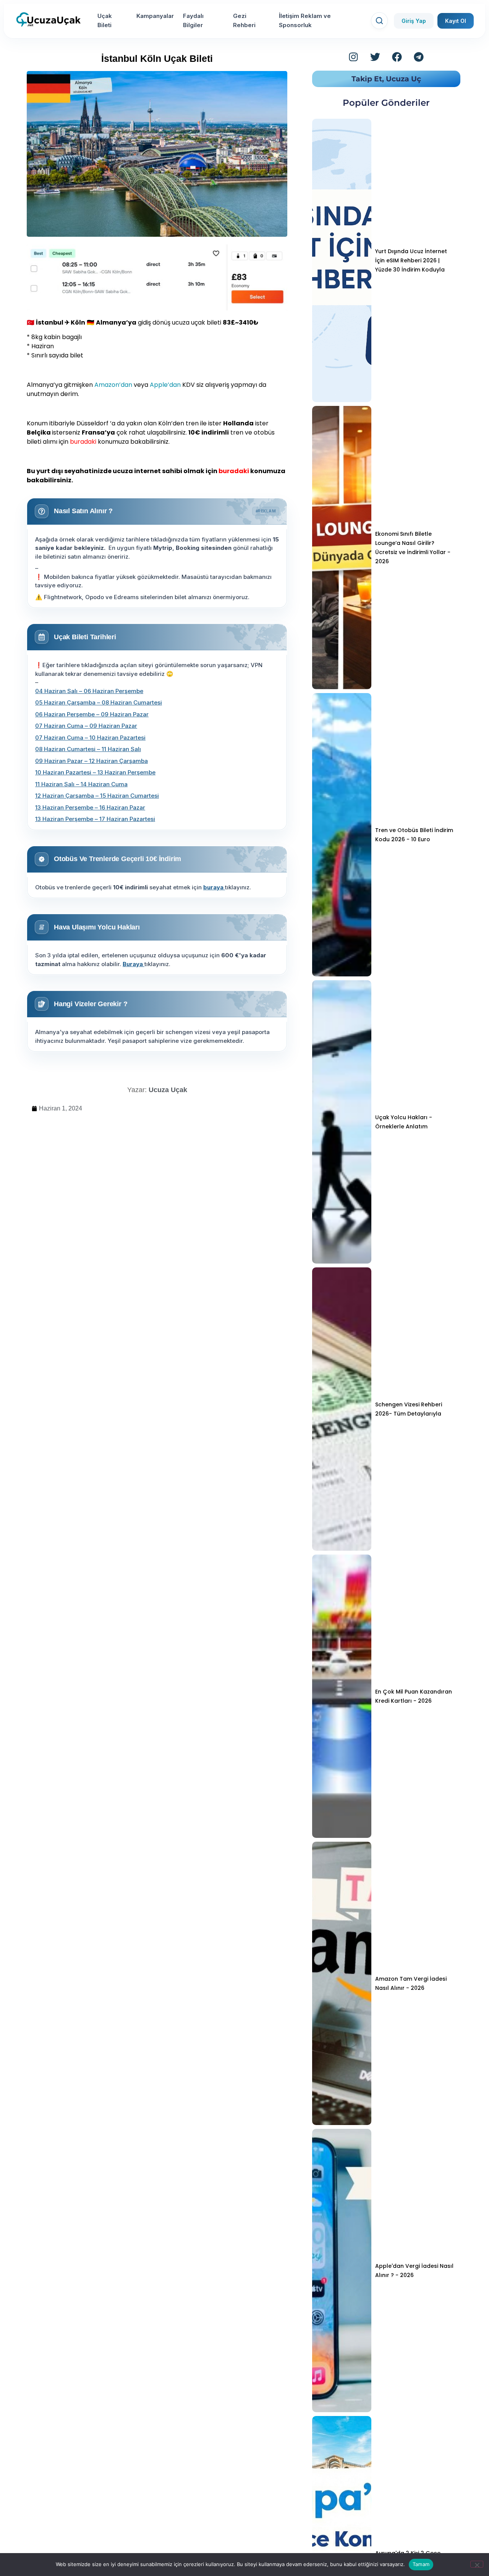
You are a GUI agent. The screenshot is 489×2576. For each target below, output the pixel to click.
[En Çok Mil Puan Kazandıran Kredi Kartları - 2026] (342, 1696)
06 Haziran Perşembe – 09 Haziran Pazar (92, 714)
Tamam (421, 2564)
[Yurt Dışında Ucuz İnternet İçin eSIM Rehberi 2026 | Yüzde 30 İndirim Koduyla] (342, 260)
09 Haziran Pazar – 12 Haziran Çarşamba (91, 761)
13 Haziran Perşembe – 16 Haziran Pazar (90, 807)
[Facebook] (397, 57)
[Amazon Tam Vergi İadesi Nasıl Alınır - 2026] (342, 1983)
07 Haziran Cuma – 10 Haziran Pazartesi (90, 738)
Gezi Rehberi (244, 20)
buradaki (83, 442)
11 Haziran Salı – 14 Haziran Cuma (81, 784)
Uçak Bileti (105, 20)
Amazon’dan (113, 385)
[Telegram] (419, 57)
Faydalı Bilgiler (193, 20)
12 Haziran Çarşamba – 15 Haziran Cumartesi (97, 796)
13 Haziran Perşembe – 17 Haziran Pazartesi (95, 819)
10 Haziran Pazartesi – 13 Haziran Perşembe (95, 772)
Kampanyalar (155, 16)
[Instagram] (353, 57)
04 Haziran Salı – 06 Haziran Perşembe (89, 691)
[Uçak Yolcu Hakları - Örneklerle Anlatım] (342, 1122)
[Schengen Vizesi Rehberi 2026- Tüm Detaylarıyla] (342, 1409)
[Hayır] (477, 2564)
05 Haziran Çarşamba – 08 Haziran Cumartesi (99, 702)
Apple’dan (165, 385)
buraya (214, 887)
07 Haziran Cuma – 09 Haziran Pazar (86, 726)
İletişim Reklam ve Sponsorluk (305, 20)
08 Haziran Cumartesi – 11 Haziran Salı (88, 749)
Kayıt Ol (456, 21)
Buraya (134, 964)
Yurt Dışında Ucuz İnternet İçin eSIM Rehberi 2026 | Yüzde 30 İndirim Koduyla (411, 260)
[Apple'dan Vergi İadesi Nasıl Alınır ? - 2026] (342, 2271)
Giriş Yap (414, 21)
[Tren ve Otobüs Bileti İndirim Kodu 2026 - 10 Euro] (342, 835)
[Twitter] (375, 57)
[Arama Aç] (379, 21)
